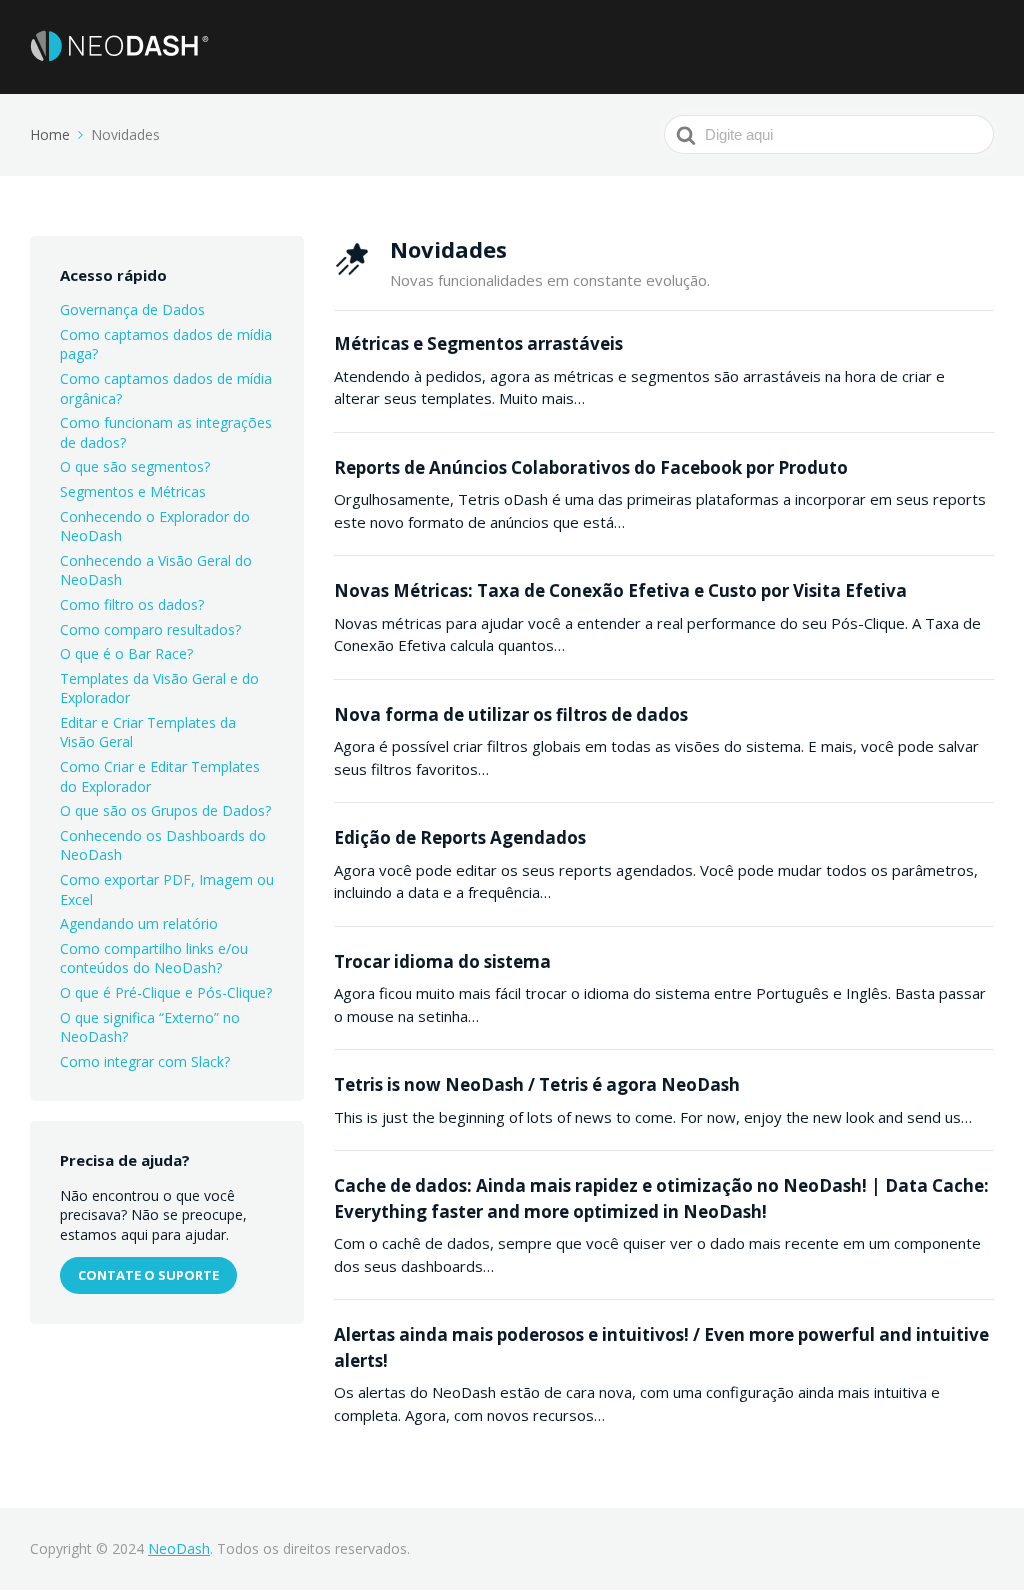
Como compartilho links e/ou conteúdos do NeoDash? (154, 958)
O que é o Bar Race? (126, 653)
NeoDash (179, 1548)
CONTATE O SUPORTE (148, 1275)
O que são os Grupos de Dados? (165, 810)
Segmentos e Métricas (133, 491)
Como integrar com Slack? (145, 1061)
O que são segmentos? (135, 466)
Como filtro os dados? (132, 604)
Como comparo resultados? (150, 629)
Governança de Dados (132, 309)
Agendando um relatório (139, 923)
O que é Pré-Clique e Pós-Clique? (166, 992)
